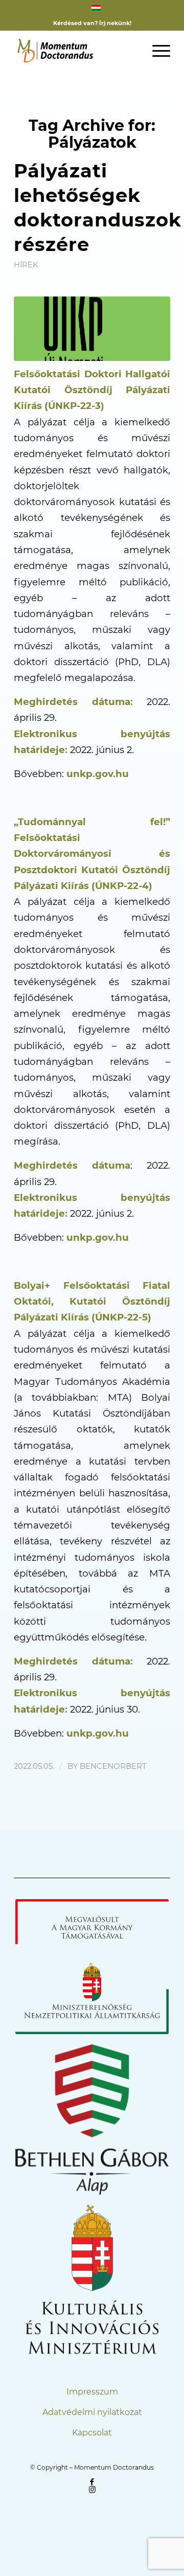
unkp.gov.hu (98, 774)
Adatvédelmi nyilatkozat (92, 2412)
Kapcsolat (92, 2433)
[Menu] (156, 51)
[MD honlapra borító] (92, 329)
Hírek (26, 265)
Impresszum (92, 2392)
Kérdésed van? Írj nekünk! (92, 23)
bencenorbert (113, 1766)
